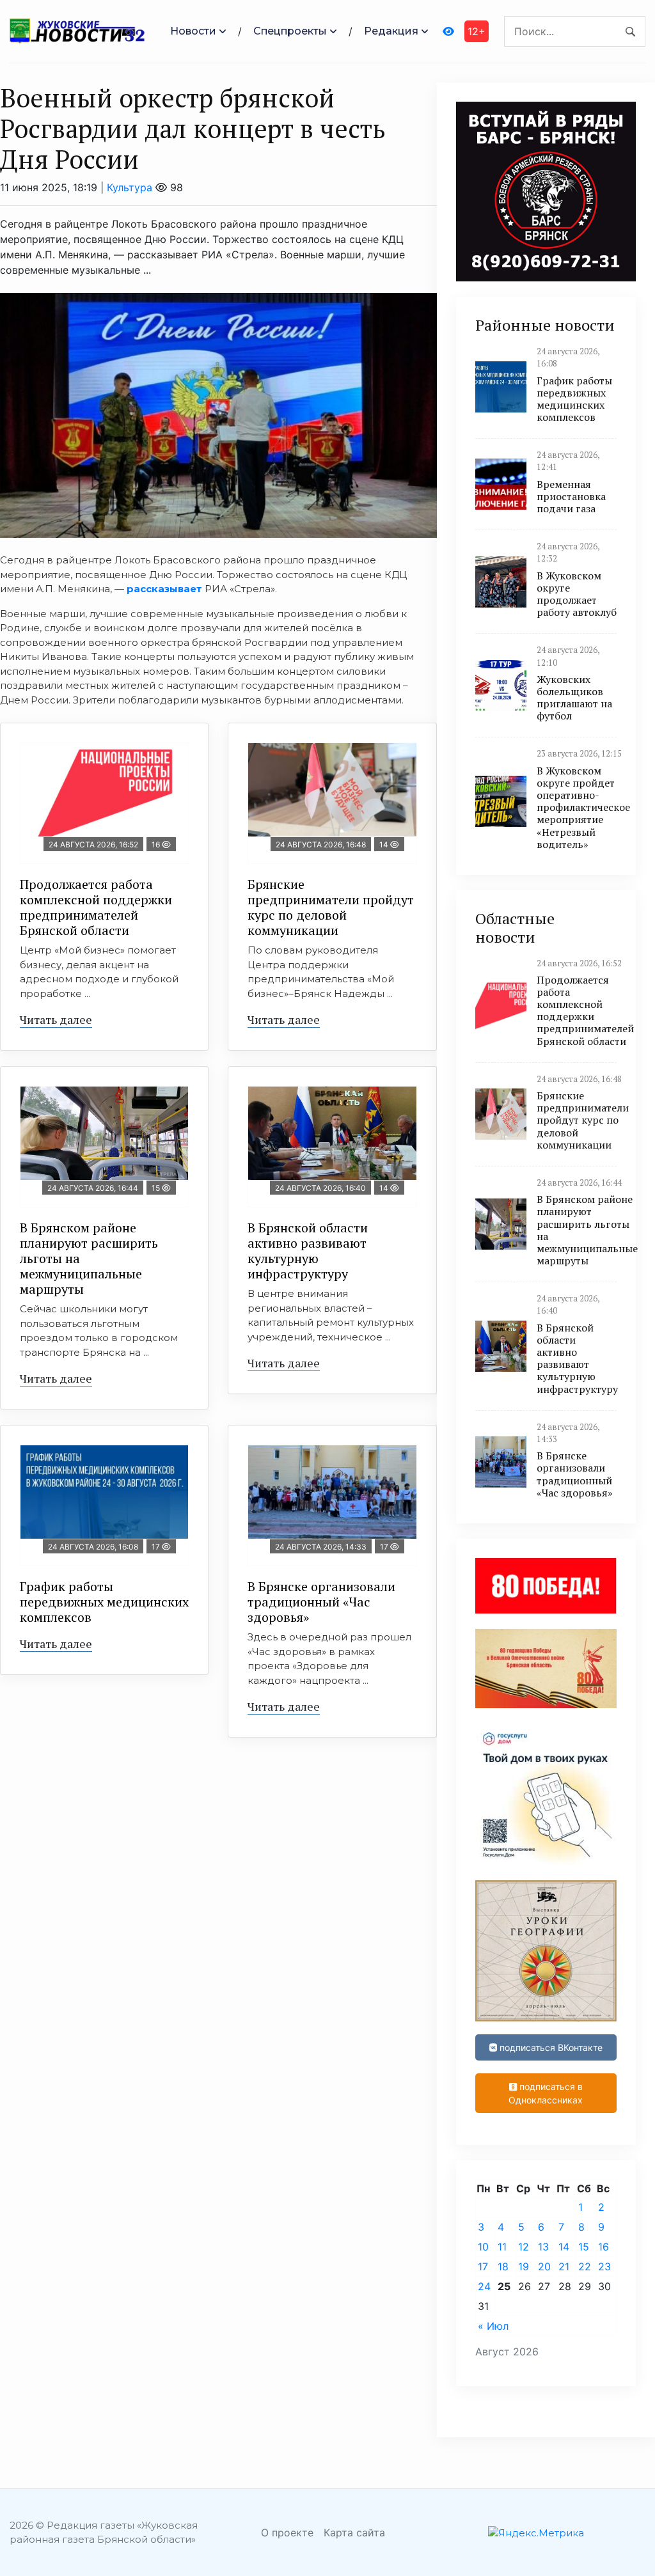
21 (564, 2266)
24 (484, 2286)
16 (604, 2247)
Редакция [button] (391, 31)
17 (483, 2266)
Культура (130, 187)
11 (502, 2247)
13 (543, 2247)
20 (544, 2266)
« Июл (493, 2326)
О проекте (287, 2533)
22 (585, 2266)
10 (483, 2247)
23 (604, 2266)
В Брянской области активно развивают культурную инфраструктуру (308, 1251)
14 (564, 2247)
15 (584, 2247)
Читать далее (56, 1019)
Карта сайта (354, 2533)
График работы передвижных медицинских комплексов (104, 1602)
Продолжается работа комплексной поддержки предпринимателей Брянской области (96, 907)
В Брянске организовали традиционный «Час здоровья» (321, 1602)
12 (524, 2247)
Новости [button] (193, 31)
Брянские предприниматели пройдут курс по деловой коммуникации (331, 907)
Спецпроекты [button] (290, 31)
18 (503, 2266)
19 (524, 2266)
